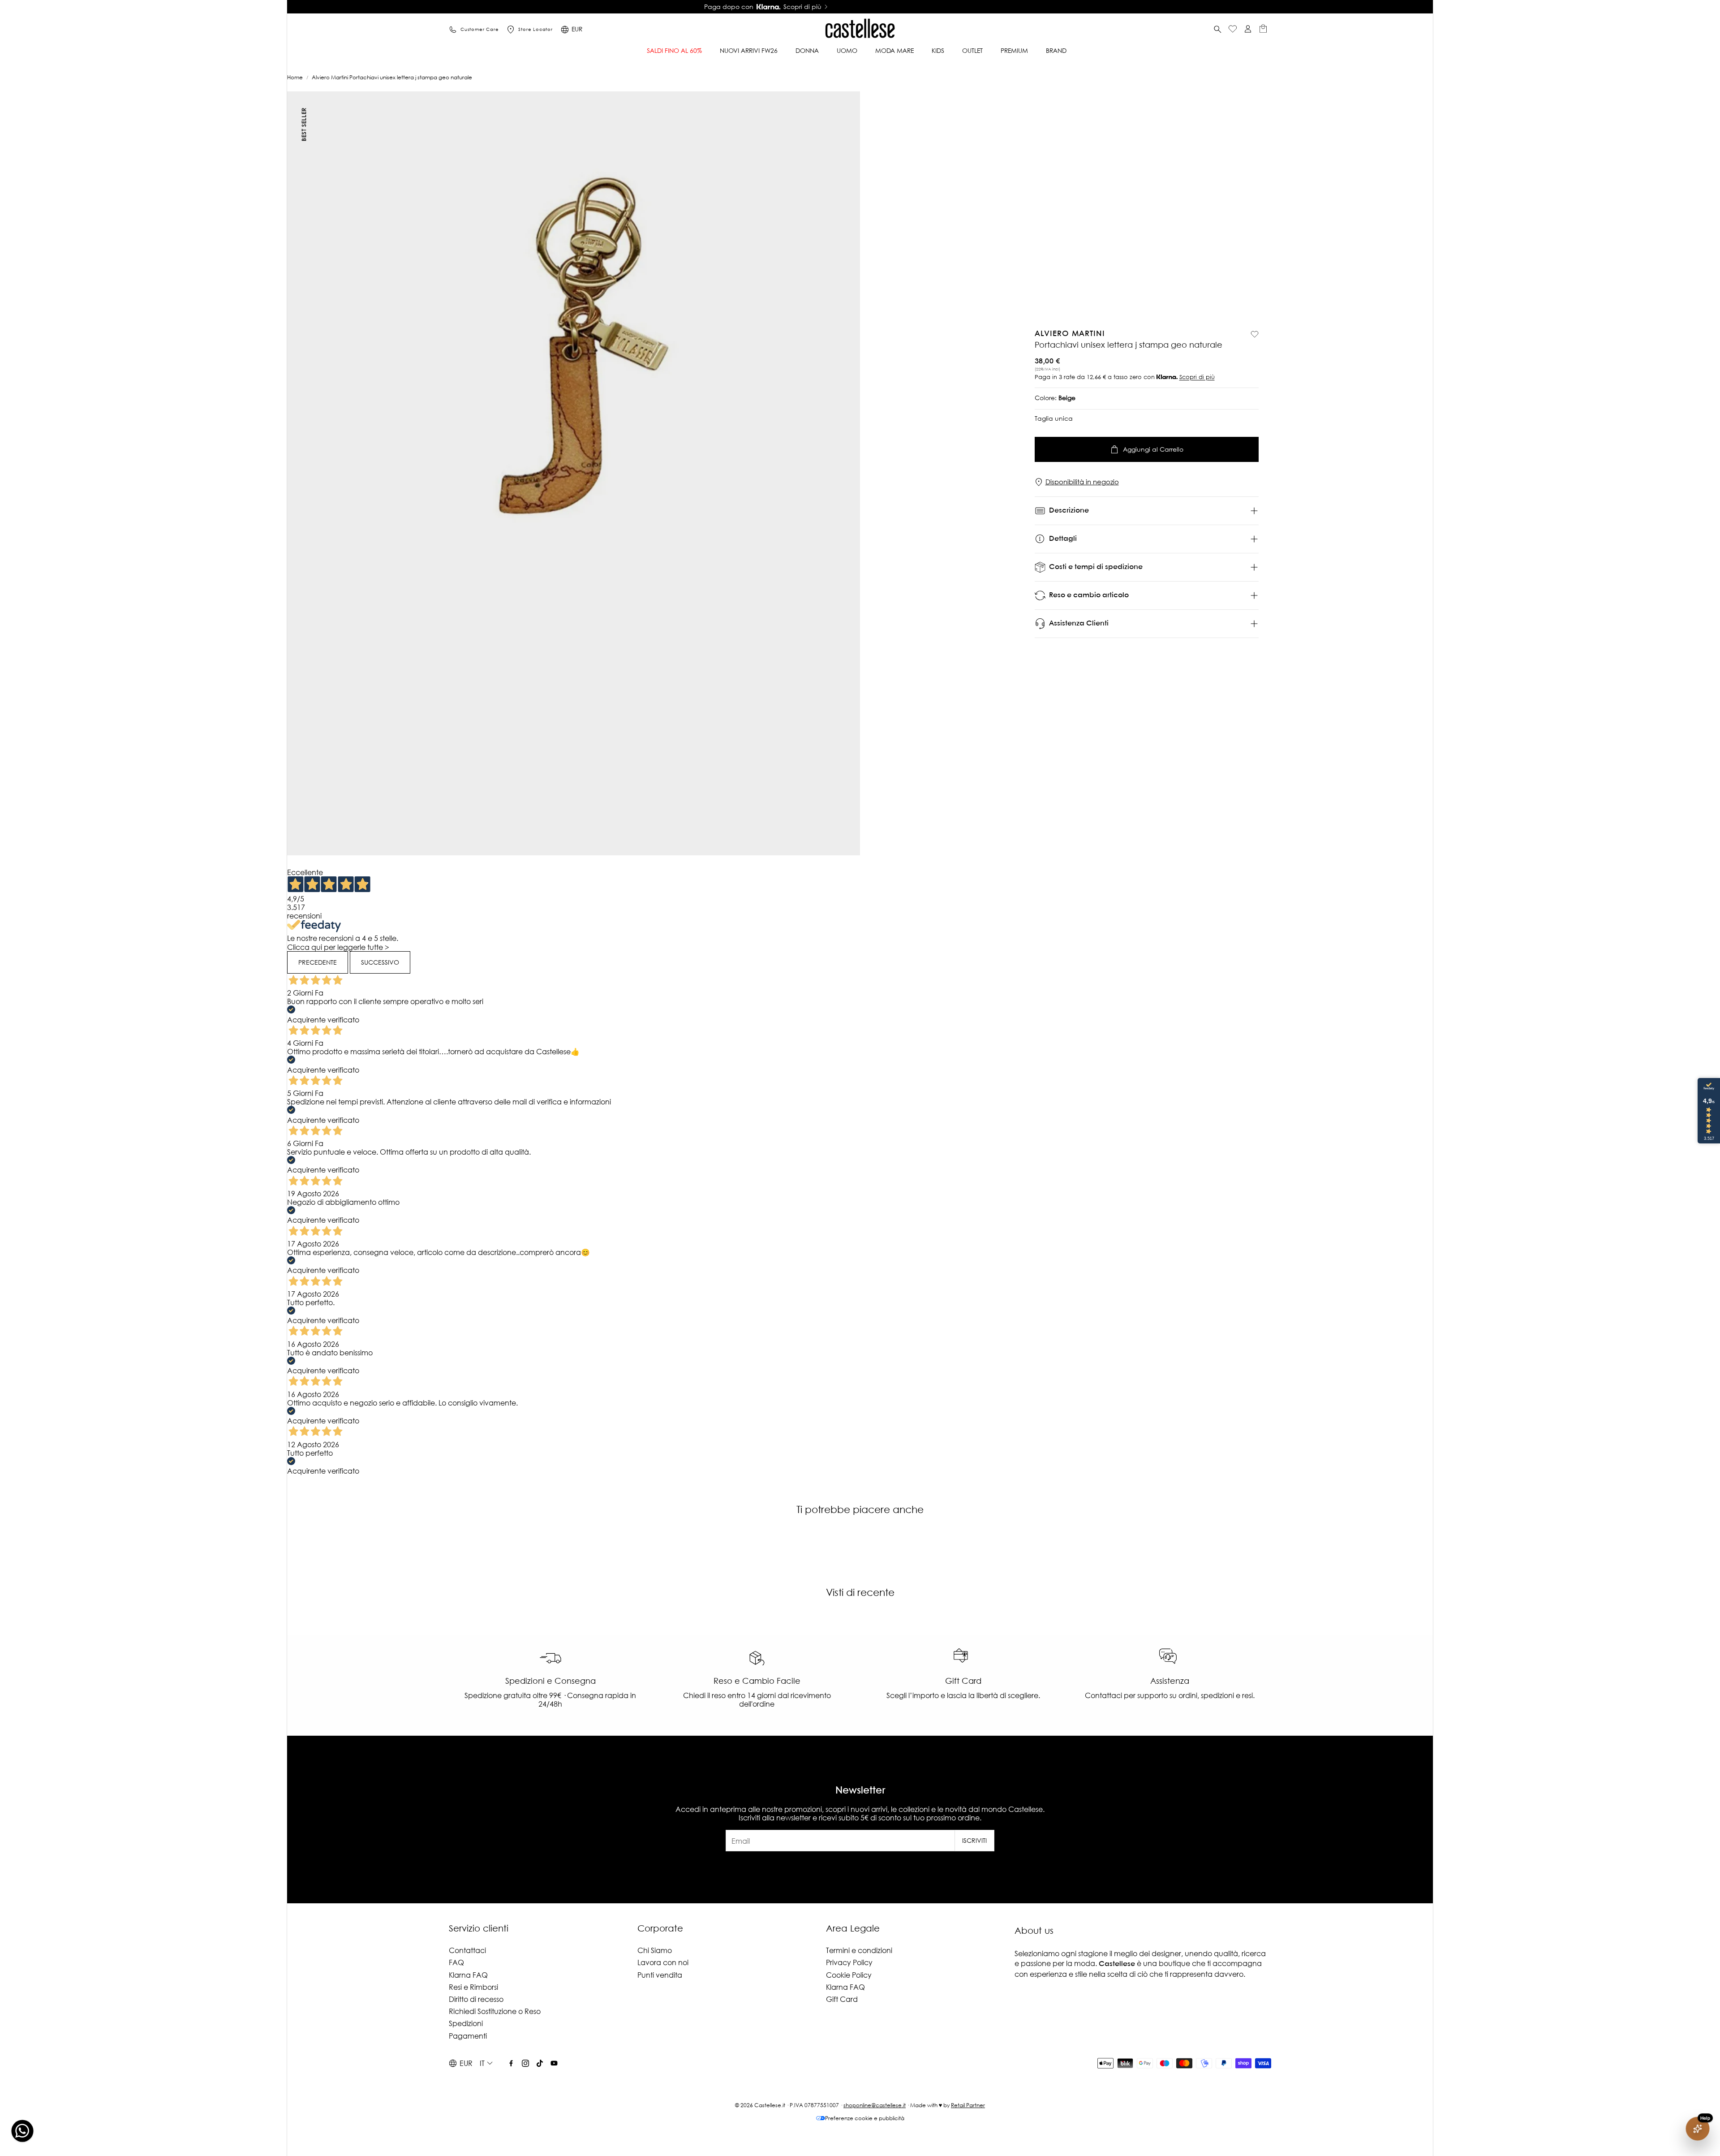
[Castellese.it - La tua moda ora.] (860, 30)
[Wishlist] (1233, 30)
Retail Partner (968, 2105)
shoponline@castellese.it (875, 2105)
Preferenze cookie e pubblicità (865, 2118)
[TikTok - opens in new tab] (540, 2063)
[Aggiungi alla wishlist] (1255, 334)
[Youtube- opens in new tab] (554, 2063)
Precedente (318, 962)
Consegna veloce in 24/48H (856, 7)
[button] (1217, 30)
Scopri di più (1197, 377)
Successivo (380, 962)
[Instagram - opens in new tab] (525, 2063)
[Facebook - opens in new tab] (511, 2063)
